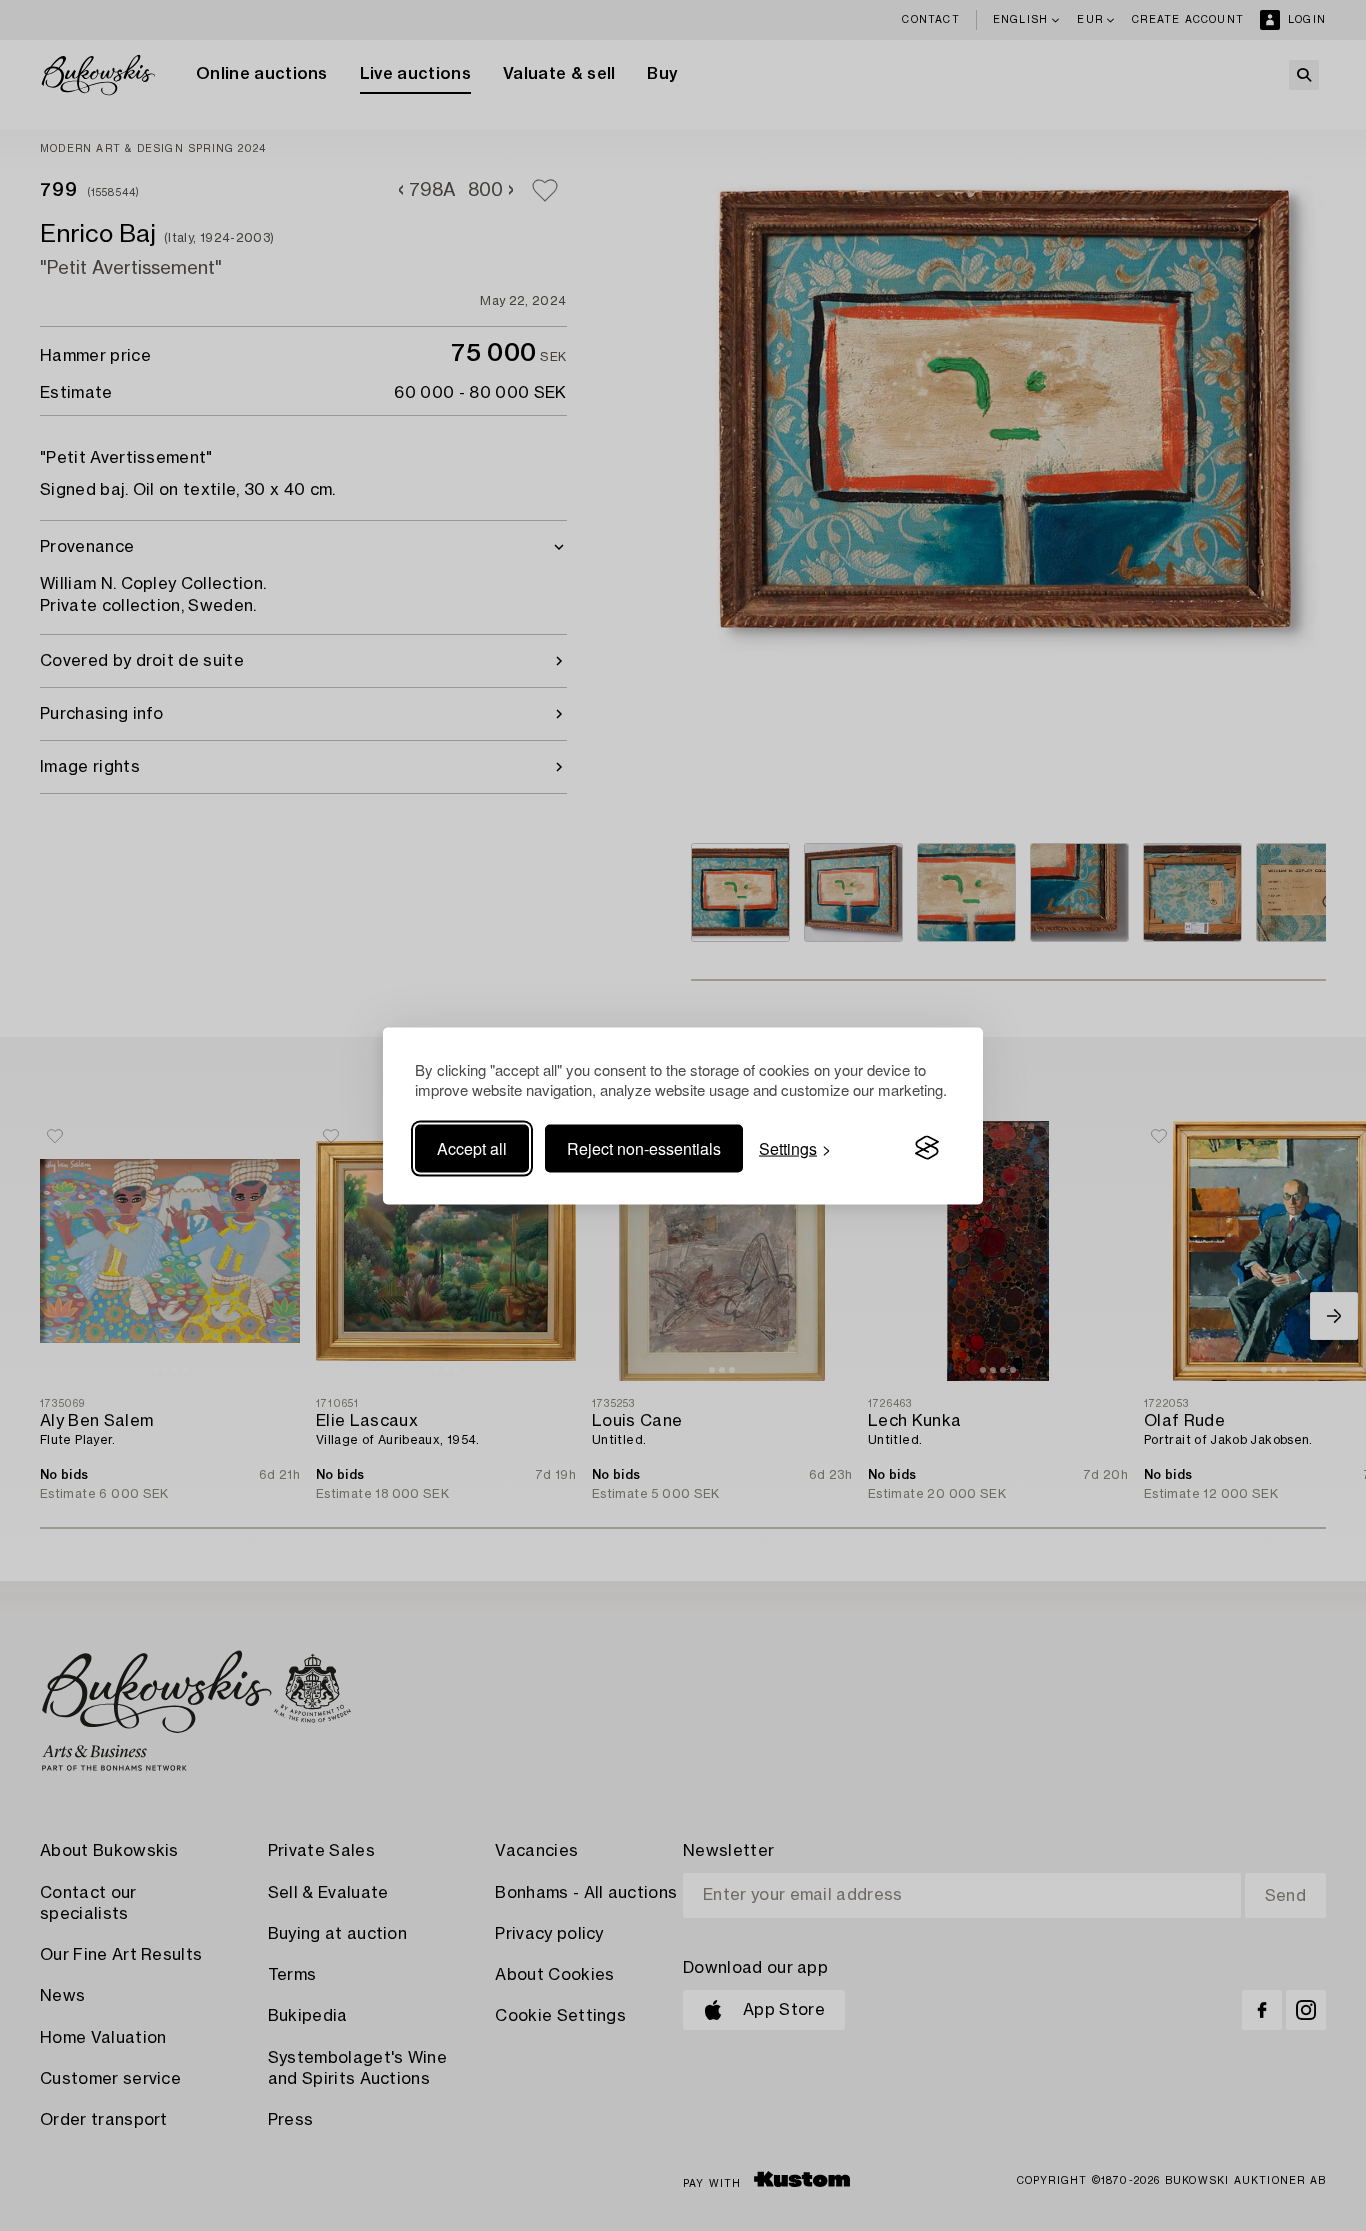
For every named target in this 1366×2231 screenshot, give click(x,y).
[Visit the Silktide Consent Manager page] (927, 1148)
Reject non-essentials (644, 1147)
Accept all (472, 1147)
